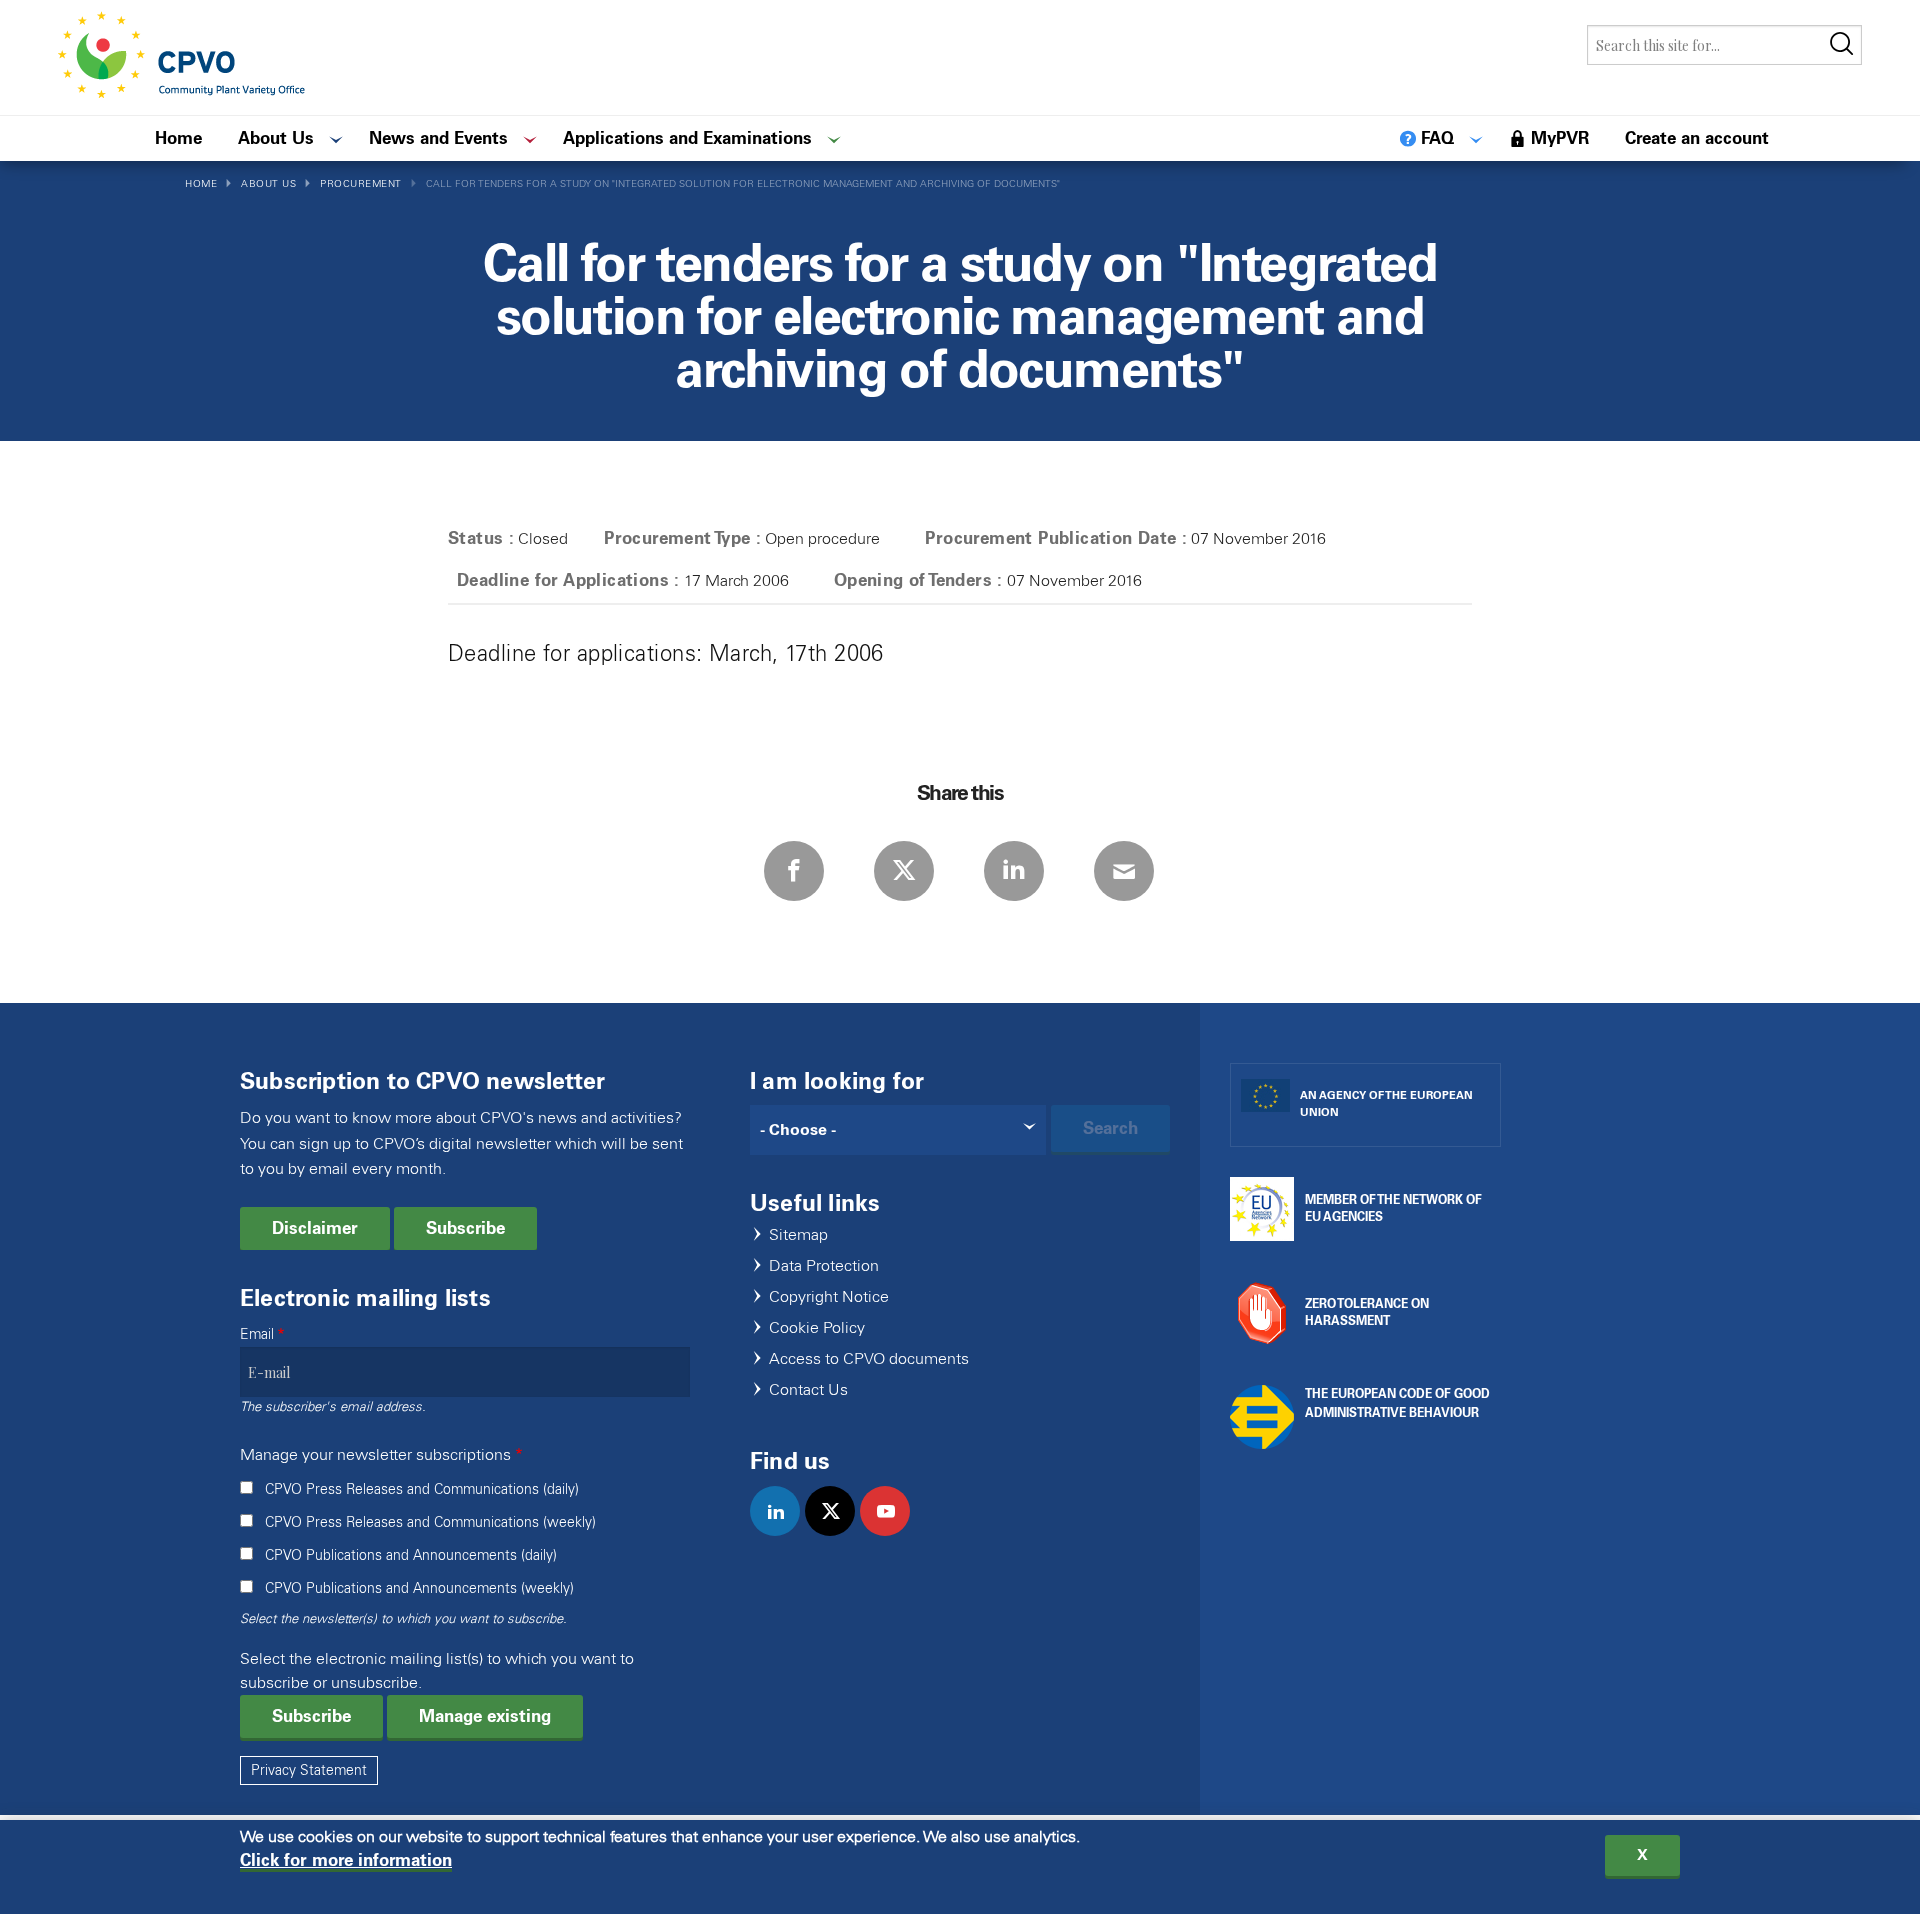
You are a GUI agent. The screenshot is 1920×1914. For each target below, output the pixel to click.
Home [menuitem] (178, 138)
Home (201, 183)
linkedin (783, 1532)
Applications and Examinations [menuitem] (687, 138)
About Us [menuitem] (276, 138)
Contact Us (808, 1390)
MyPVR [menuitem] (1560, 138)
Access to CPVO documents (869, 1359)
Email (257, 1334)
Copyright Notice (829, 1297)
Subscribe (465, 1228)
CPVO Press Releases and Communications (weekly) (430, 1522)
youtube (893, 1532)
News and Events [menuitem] (438, 138)
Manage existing (485, 1716)
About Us (268, 183)
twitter (838, 1532)
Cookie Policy (817, 1328)
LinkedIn (1014, 871)
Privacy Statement (309, 1770)
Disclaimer (315, 1228)
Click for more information (346, 1860)
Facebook (794, 871)
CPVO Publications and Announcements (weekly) (419, 1588)
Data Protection (824, 1266)
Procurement (361, 183)
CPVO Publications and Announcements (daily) (411, 1555)
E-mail (1124, 871)
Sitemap (798, 1235)
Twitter (904, 871)
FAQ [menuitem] (1437, 138)
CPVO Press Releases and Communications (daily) (422, 1489)
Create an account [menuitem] (1697, 138)
